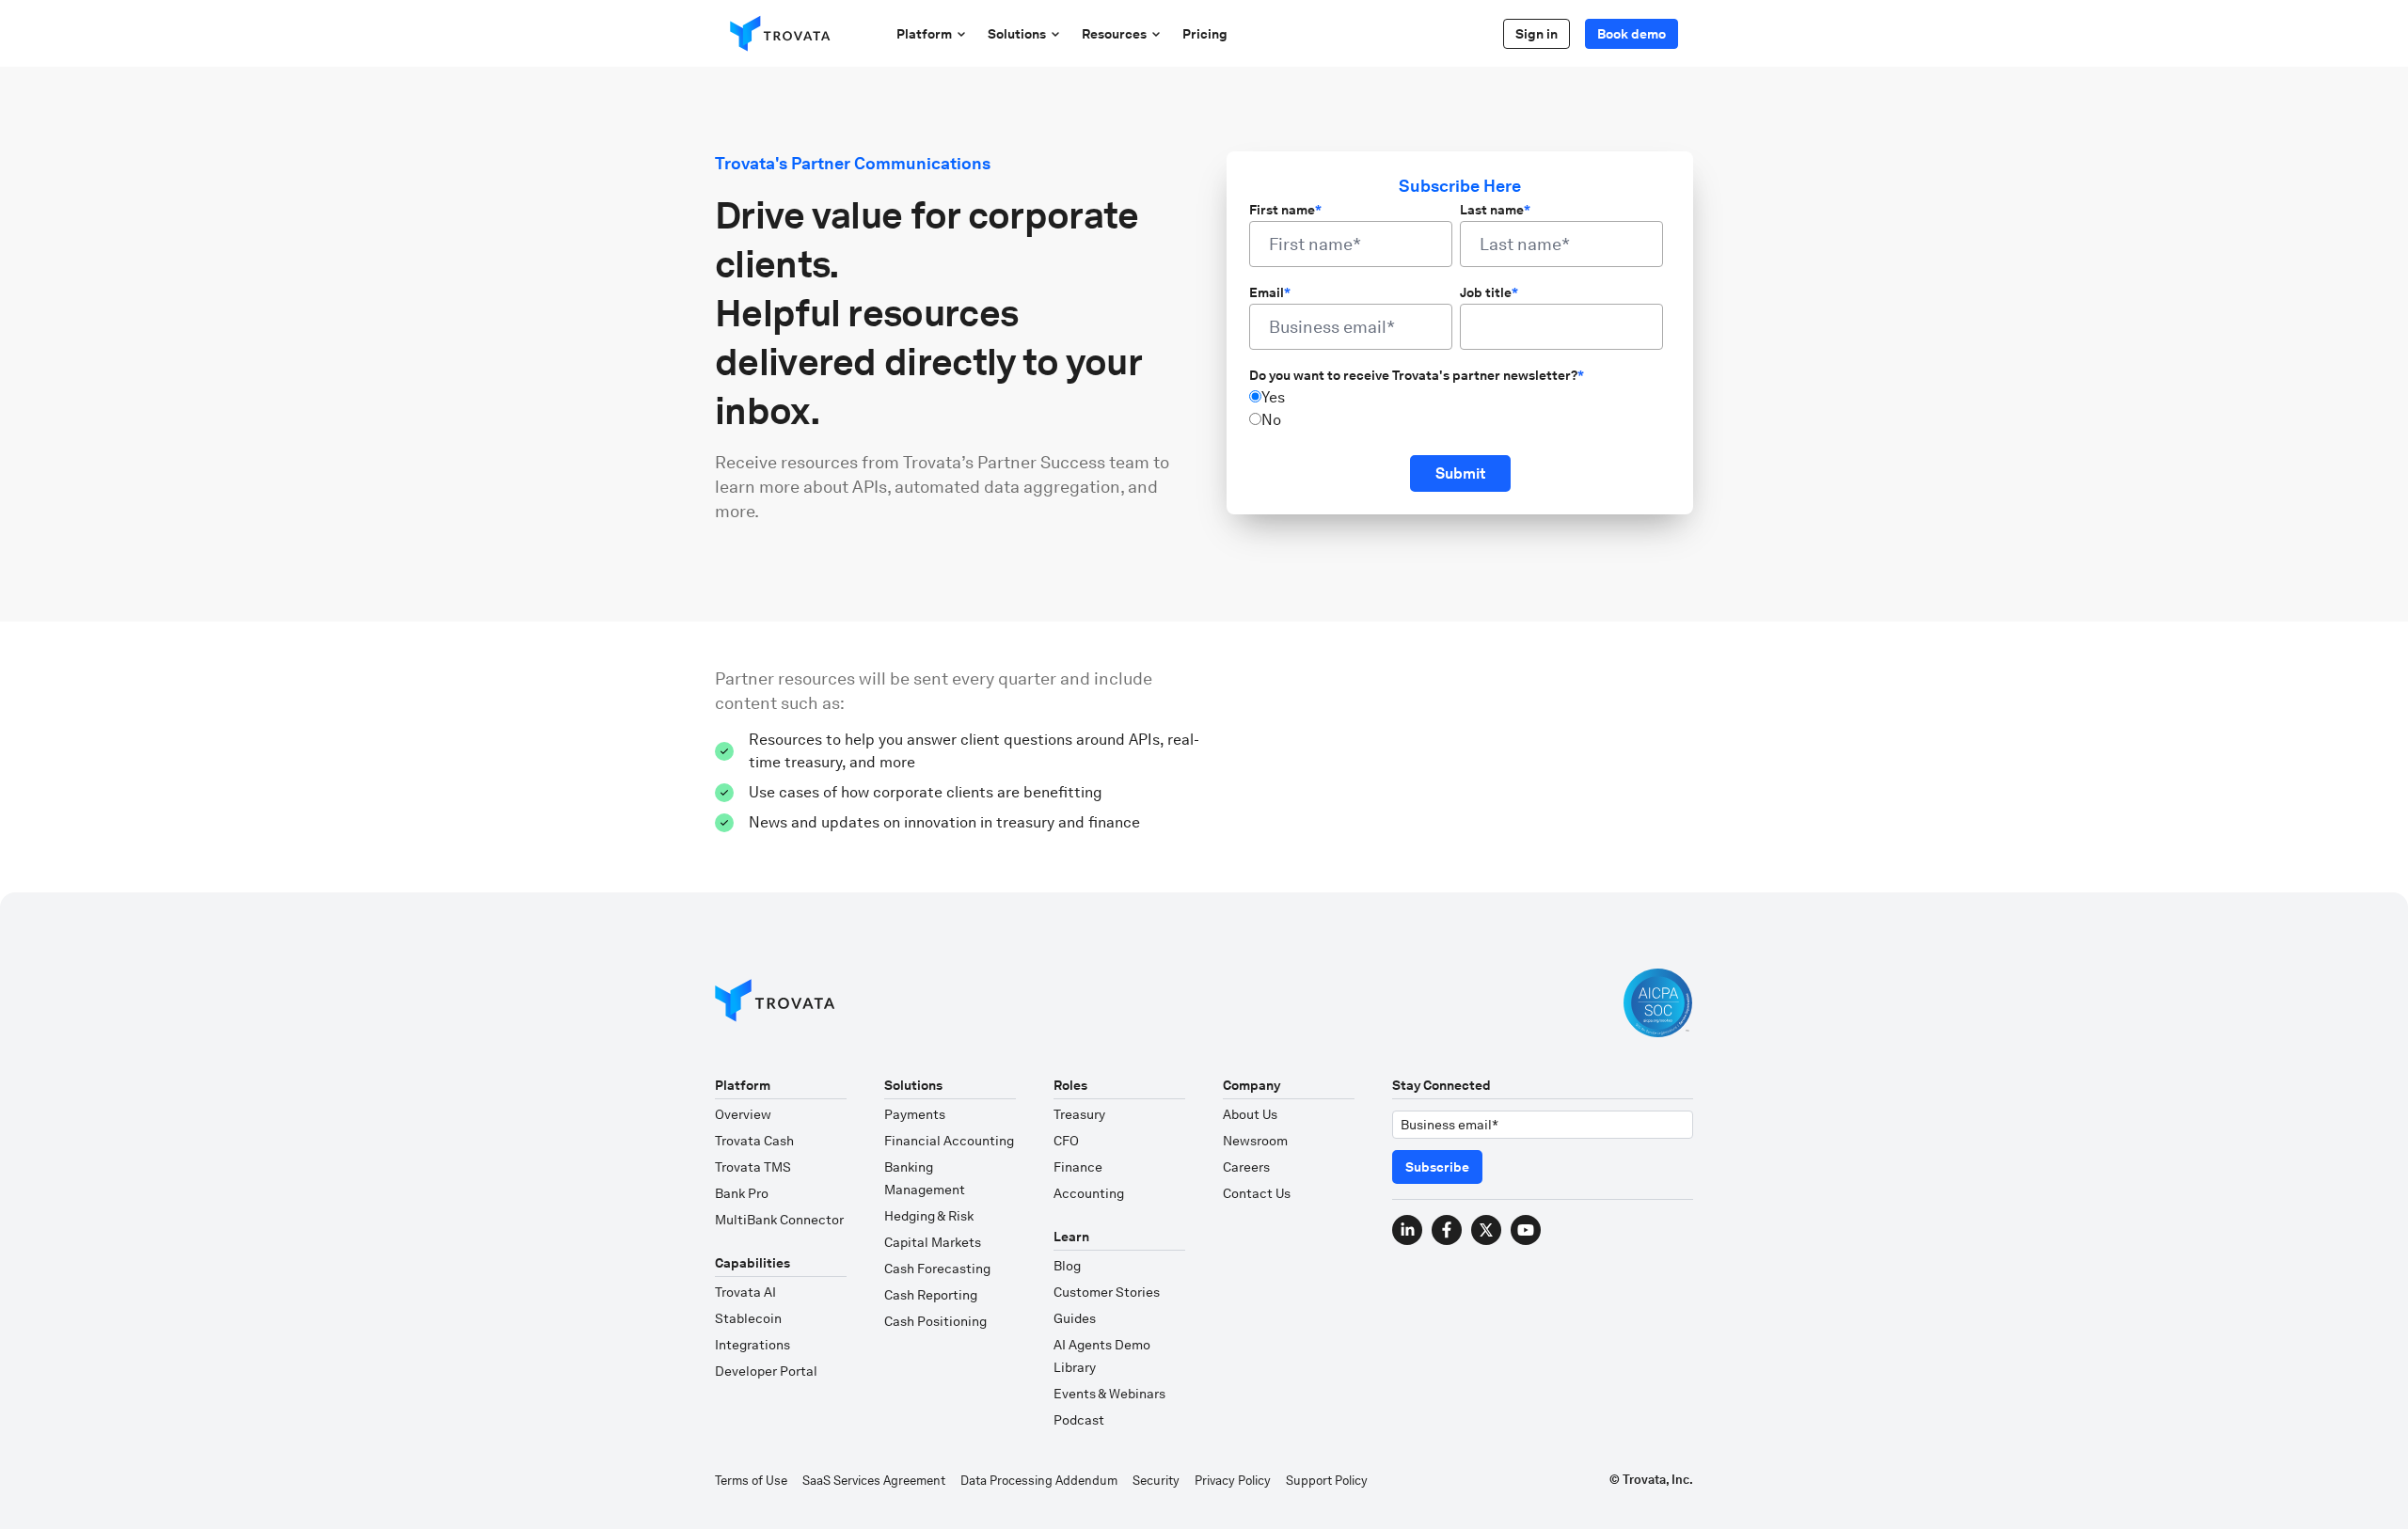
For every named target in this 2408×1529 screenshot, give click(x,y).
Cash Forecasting (937, 1269)
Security (1156, 1481)
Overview (743, 1114)
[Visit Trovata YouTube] (1526, 1230)
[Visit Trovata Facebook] (1447, 1230)
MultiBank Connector (779, 1220)
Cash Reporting (931, 1295)
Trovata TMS (753, 1167)
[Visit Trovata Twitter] (1486, 1230)
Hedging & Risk (929, 1216)
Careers (1246, 1167)
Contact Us (1257, 1193)
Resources (1114, 34)
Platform (924, 34)
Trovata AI (745, 1292)
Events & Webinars (1109, 1394)
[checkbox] (1456, 409)
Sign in (1537, 34)
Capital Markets (933, 1242)
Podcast (1079, 1420)
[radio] (1456, 398)
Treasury (1079, 1114)
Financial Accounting (949, 1141)
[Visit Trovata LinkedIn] (1407, 1230)
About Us (1250, 1114)
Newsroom (1255, 1141)
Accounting (1089, 1193)
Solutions (1017, 34)
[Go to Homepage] (775, 1003)
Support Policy (1327, 1481)
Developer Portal (766, 1371)
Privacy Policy (1233, 1481)
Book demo (1632, 34)
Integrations (752, 1345)
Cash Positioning (935, 1321)
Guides (1075, 1318)
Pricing (1205, 34)
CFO (1066, 1141)
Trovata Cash (754, 1141)
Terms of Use (751, 1481)
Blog (1067, 1266)
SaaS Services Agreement (874, 1481)
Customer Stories (1107, 1292)
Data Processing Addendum (1039, 1481)
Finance (1078, 1167)
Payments (915, 1114)
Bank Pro (742, 1193)
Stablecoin (748, 1318)
